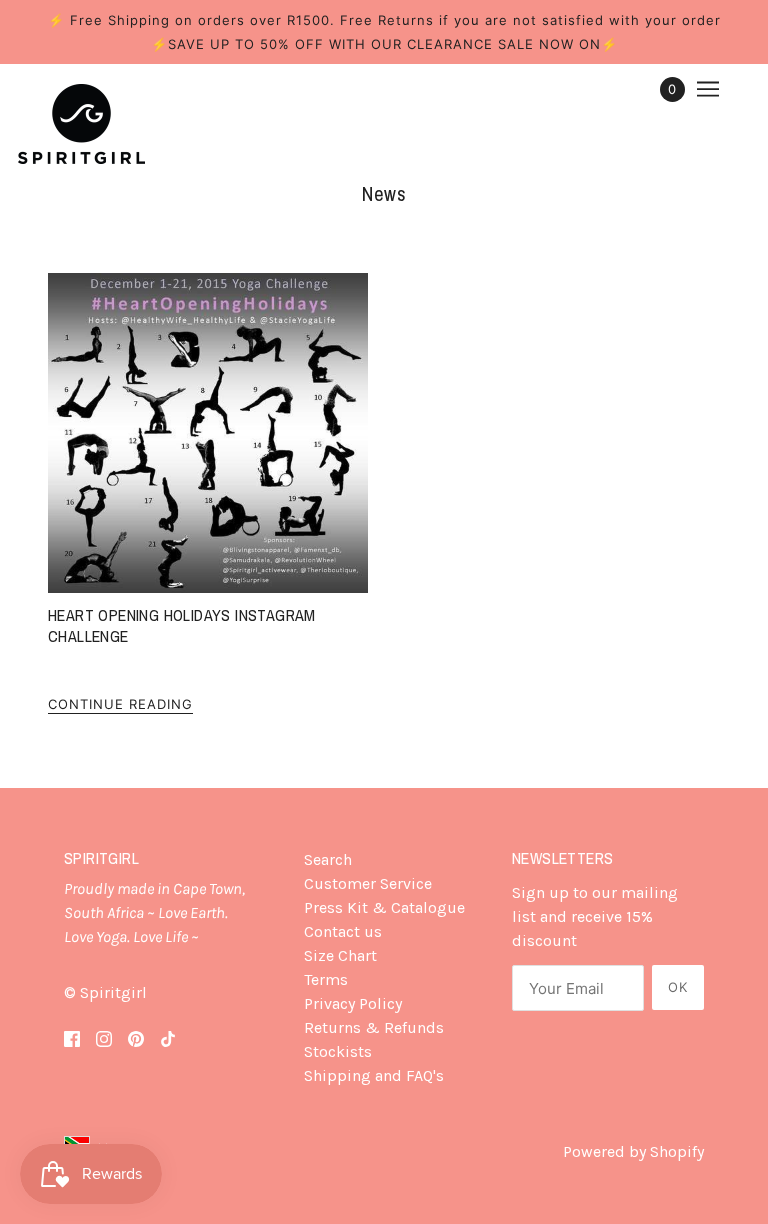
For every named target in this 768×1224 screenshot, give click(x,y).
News (384, 193)
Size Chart (340, 955)
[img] (72, 1037)
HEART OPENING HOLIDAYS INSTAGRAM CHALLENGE (182, 625)
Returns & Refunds (374, 1027)
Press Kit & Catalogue (384, 907)
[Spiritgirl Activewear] (81, 124)
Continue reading (120, 705)
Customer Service (368, 883)
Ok (678, 987)
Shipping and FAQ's (374, 1075)
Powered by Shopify (633, 1151)
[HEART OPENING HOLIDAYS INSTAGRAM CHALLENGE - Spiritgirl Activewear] (208, 433)
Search (328, 859)
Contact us (343, 931)
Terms (326, 979)
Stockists (338, 1051)
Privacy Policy (353, 1003)
